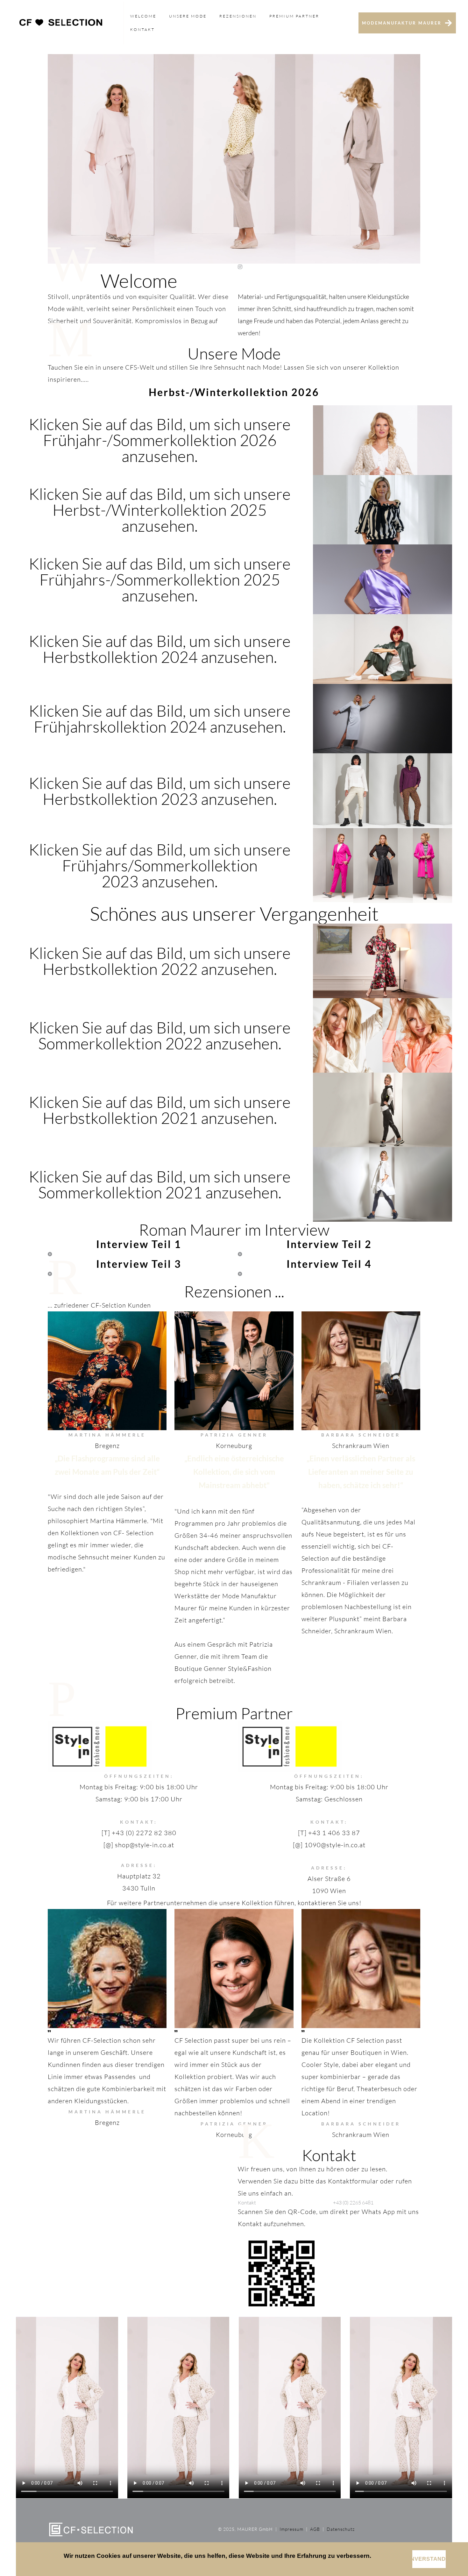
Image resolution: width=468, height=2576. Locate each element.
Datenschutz (341, 2529)
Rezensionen (238, 16)
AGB (314, 2529)
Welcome (143, 16)
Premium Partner (294, 16)
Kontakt (142, 29)
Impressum (291, 2529)
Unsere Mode (188, 16)
